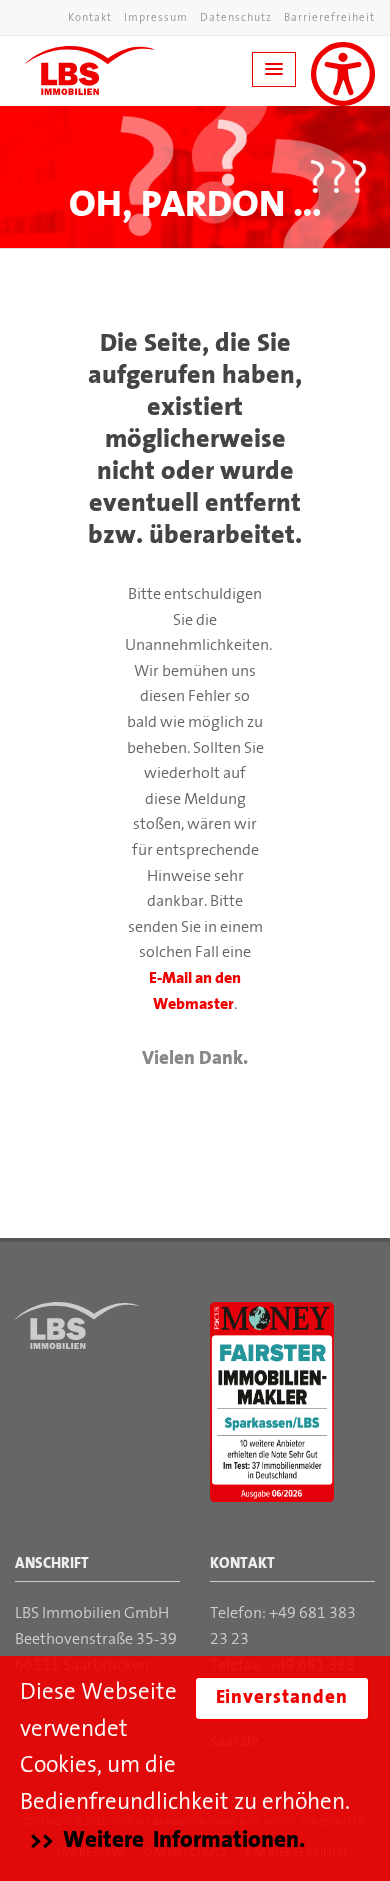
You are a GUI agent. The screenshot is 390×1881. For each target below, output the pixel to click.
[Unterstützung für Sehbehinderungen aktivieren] (343, 74)
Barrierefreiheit (329, 18)
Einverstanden (282, 1698)
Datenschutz (236, 18)
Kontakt (90, 18)
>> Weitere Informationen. (167, 1841)
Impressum (156, 18)
